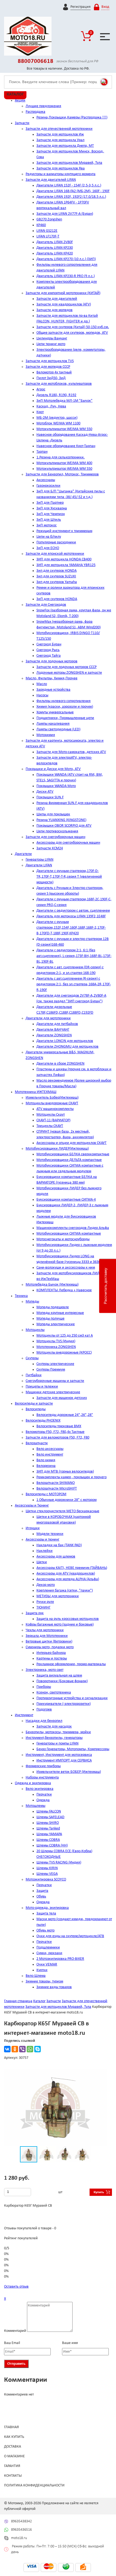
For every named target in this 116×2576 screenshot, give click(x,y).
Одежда (43, 1800)
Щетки (42, 1562)
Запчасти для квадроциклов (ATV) (64, 304)
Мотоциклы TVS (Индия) (56, 1341)
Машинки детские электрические (53, 1392)
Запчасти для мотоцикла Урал (60, 140)
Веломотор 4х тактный (54, 372)
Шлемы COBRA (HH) (52, 1846)
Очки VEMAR (47, 1965)
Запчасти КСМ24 (50, 848)
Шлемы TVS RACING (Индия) (59, 1863)
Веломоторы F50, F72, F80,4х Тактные (55, 1432)
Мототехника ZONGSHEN (56, 1347)
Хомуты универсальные (55, 712)
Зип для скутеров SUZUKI (56, 576)
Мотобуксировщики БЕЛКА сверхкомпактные (73, 1154)
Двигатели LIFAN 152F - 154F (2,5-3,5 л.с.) (69, 185)
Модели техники (50, 1534)
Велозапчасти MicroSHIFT (57, 1489)
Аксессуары (46, 480)
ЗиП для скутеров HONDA (57, 599)
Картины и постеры (52, 1659)
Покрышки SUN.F (50, 797)
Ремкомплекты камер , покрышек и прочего (71, 1477)
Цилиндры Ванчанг (52, 338)
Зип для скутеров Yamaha (57, 582)
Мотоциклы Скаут (51, 1115)
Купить (99, 2192)
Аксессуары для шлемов (56, 1557)
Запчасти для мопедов (54, 310)
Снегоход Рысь (48, 650)
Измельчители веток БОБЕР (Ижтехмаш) (69, 1772)
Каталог (39, 2001)
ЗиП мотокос (47, 525)
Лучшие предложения (43, 106)
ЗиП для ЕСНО (48, 548)
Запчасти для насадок (54, 1727)
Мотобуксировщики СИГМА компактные (69, 1234)
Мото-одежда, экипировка (47, 1908)
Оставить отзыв (16, 2287)
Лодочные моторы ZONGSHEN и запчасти (69, 673)
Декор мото (46, 1585)
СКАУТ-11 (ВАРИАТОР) (53, 1120)
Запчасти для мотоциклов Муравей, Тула (69, 163)
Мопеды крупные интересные (60, 1313)
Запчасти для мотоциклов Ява (61, 168)
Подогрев (44, 1710)
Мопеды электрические (56, 1324)
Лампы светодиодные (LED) (58, 729)
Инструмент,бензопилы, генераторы (54, 1738)
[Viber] (22, 2049)
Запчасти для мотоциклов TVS (50, 361)
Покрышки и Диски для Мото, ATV (53, 769)
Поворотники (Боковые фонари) (62, 1681)
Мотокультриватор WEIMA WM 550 (64, 429)
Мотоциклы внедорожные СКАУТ (52, 1103)
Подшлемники (48, 1948)
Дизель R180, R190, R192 (56, 395)
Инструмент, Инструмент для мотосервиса (59, 1755)
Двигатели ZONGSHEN (54, 1035)
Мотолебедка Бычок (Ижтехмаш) (52, 1285)
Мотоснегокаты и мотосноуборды (63, 1239)
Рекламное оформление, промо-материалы (71, 1664)
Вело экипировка (40, 1789)
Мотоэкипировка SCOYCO (46, 1880)
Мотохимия (46, 735)
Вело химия (46, 1460)
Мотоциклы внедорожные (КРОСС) (64, 1353)
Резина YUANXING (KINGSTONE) (61, 820)
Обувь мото (45, 1931)
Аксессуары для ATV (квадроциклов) (66, 1574)
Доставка (13, 2447)
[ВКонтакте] (7, 2049)
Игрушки (33, 1528)
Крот (40, 412)
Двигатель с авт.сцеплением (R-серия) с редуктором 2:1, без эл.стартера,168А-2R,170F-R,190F (74, 984)
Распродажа (35, 112)
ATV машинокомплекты (55, 1109)
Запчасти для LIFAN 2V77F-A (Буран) (65, 214)
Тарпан (42, 452)
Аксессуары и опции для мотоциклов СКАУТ (71, 1143)
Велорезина (46, 1466)
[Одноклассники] (15, 2049)
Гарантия (12, 2466)
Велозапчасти (37, 1443)
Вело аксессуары (50, 1449)
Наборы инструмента (42, 1778)
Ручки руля (45, 1602)
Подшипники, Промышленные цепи (65, 718)
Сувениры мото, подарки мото (50, 1647)
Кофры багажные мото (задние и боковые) (60, 1625)
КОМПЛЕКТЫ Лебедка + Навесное (64, 1290)
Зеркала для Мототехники (47, 1636)
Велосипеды (36, 1409)
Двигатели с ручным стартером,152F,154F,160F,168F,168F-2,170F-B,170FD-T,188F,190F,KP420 (71, 928)
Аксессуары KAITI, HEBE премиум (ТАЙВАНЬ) (72, 1568)
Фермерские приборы (43, 1766)
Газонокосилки (48, 486)
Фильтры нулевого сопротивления (64, 701)
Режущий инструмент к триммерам (64, 531)
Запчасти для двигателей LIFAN (51, 180)
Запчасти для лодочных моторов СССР (66, 667)
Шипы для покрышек (53, 814)
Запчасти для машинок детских (62, 1398)
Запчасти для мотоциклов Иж (60, 134)
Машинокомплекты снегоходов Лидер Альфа (73, 1228)
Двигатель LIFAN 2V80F (55, 242)
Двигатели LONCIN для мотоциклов (65, 1041)
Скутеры (32, 1358)
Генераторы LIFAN (40, 860)
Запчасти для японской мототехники (55, 554)
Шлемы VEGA (47, 1874)
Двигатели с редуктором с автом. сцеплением (73, 911)
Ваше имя (70, 2343)
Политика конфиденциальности (34, 2485)
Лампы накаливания (53, 724)
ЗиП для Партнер (50, 503)
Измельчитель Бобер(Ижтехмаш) (52, 1098)
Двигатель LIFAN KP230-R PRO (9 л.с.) (66, 276)
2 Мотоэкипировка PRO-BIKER (60, 1959)
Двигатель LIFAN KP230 (55, 248)
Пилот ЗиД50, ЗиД (51, 378)
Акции (20, 100)
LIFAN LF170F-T (48, 236)
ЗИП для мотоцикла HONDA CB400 (64, 559)
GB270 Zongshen (49, 219)
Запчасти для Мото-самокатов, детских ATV (71, 752)
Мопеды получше (50, 1319)
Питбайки (34, 1375)
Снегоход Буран (49, 644)
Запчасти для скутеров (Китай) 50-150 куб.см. (73, 327)
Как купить (14, 2437)
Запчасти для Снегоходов (46, 605)
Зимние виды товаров (54, 1987)
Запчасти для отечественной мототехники (59, 129)
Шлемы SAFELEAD (50, 1817)
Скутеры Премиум (51, 1370)
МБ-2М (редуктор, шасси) (57, 418)
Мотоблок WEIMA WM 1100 (58, 423)
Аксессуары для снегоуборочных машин (68, 843)
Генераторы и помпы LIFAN (57, 1744)
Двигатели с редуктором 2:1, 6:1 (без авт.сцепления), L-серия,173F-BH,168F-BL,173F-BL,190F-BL (74, 956)
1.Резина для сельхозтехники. (61, 457)
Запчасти (22, 123)
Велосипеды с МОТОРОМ (46, 1494)
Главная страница (18, 2001)
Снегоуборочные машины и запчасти (55, 1381)
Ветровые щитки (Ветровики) (49, 1642)
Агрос (41, 389)
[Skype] (37, 2049)
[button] (102, 2074)
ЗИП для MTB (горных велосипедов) (65, 1472)
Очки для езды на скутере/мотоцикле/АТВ (70, 1936)
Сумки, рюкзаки (49, 1953)
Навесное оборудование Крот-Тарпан (66, 446)
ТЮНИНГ (43, 1608)
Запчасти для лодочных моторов (52, 661)
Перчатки (44, 1795)
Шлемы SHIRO (48, 1823)
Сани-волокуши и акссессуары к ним (66, 1268)
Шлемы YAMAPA (49, 1834)
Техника (21, 1296)
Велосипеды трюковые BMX (59, 1426)
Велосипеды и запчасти (34, 1404)
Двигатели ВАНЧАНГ (53, 1030)
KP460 (41, 225)
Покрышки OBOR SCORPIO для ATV (64, 826)
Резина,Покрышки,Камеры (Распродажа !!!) (72, 117)
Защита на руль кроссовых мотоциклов (68, 1619)
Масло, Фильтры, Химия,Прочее (52, 678)
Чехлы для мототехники (45, 1630)
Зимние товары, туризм (44, 1982)
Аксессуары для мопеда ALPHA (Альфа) (68, 1579)
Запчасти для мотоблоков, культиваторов (59, 384)
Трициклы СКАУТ (50, 1126)
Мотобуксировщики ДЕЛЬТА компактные (69, 1160)
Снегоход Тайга (49, 656)
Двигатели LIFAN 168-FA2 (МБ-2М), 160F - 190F (73, 191)
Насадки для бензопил (44, 1721)
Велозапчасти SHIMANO (56, 1483)
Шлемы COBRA (48, 1840)
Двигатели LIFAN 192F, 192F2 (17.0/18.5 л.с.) (71, 197)
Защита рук (35, 1613)
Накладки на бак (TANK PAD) (59, 1545)
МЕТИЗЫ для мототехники (58, 1596)
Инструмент (24, 1715)
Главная (11, 2427)
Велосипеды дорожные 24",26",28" (65, 1415)
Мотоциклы (35, 1330)
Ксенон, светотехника (54, 1693)
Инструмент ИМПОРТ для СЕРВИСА (64, 1761)
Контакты (13, 2476)
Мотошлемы (35, 1806)
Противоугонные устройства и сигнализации (72, 1698)
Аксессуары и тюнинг (42, 1540)
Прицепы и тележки (42, 1387)
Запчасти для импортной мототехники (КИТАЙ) (63, 293)
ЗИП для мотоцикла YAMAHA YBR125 (66, 565)
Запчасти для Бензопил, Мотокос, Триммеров (62, 474)
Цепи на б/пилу (49, 537)
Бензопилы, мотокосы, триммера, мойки (58, 1732)
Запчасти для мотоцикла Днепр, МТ (65, 146)
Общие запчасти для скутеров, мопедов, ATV (72, 333)
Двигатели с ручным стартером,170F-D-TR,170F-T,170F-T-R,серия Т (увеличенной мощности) (69, 877)
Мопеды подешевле (53, 1307)
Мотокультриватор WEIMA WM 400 (64, 463)
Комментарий (15, 2331)
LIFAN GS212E (47, 231)
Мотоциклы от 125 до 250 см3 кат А (65, 1336)
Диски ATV (45, 792)
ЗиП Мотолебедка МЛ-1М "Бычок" (64, 401)
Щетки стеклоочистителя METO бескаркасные (62, 1511)
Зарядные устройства (53, 690)
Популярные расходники (56, 542)
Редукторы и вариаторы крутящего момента (61, 174)
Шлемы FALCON (49, 1812)
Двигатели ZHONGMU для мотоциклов (67, 1047)
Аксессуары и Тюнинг (32, 1506)
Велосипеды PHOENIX (43, 1421)
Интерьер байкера (51, 1653)
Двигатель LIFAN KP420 (55, 253)
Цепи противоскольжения (57, 831)
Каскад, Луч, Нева (51, 406)
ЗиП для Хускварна (52, 508)
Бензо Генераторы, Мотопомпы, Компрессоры (73, 1749)
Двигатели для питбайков (57, 1024)
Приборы (44, 1687)
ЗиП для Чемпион (51, 514)
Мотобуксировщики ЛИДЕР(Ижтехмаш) (57, 1149)
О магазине (14, 2456)
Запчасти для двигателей (57, 299)
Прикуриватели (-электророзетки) (64, 1704)
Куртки (42, 1970)
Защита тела (46, 1914)
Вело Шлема (36, 1976)
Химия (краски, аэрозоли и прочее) (65, 707)
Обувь (41, 1897)
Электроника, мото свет (45, 1670)
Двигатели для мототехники (48, 1018)
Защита (42, 1891)
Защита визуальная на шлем (59, 1676)
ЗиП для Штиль (49, 520)
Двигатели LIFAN (39, 865)
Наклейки (45, 1551)
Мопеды (32, 1302)
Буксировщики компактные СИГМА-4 (66, 1200)
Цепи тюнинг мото (51, 344)
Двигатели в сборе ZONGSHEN (60, 1064)
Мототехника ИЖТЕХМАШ (36, 1092)
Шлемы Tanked (48, 1829)
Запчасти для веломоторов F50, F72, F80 (57, 1438)
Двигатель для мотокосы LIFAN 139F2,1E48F (71, 916)
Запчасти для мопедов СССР (48, 367)
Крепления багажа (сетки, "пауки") (65, 1591)
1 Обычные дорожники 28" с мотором (66, 1500)
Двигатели (23, 854)
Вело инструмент (50, 1455)
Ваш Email (12, 2343)
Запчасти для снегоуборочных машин (55, 837)
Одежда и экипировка (33, 1783)
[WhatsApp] (30, 2049)
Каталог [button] (15, 94)
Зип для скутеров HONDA (57, 571)
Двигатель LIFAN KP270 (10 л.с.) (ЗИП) (66, 259)
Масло (42, 684)
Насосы (42, 695)
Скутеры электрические (55, 1364)
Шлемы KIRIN (47, 1868)
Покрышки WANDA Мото (56, 786)
